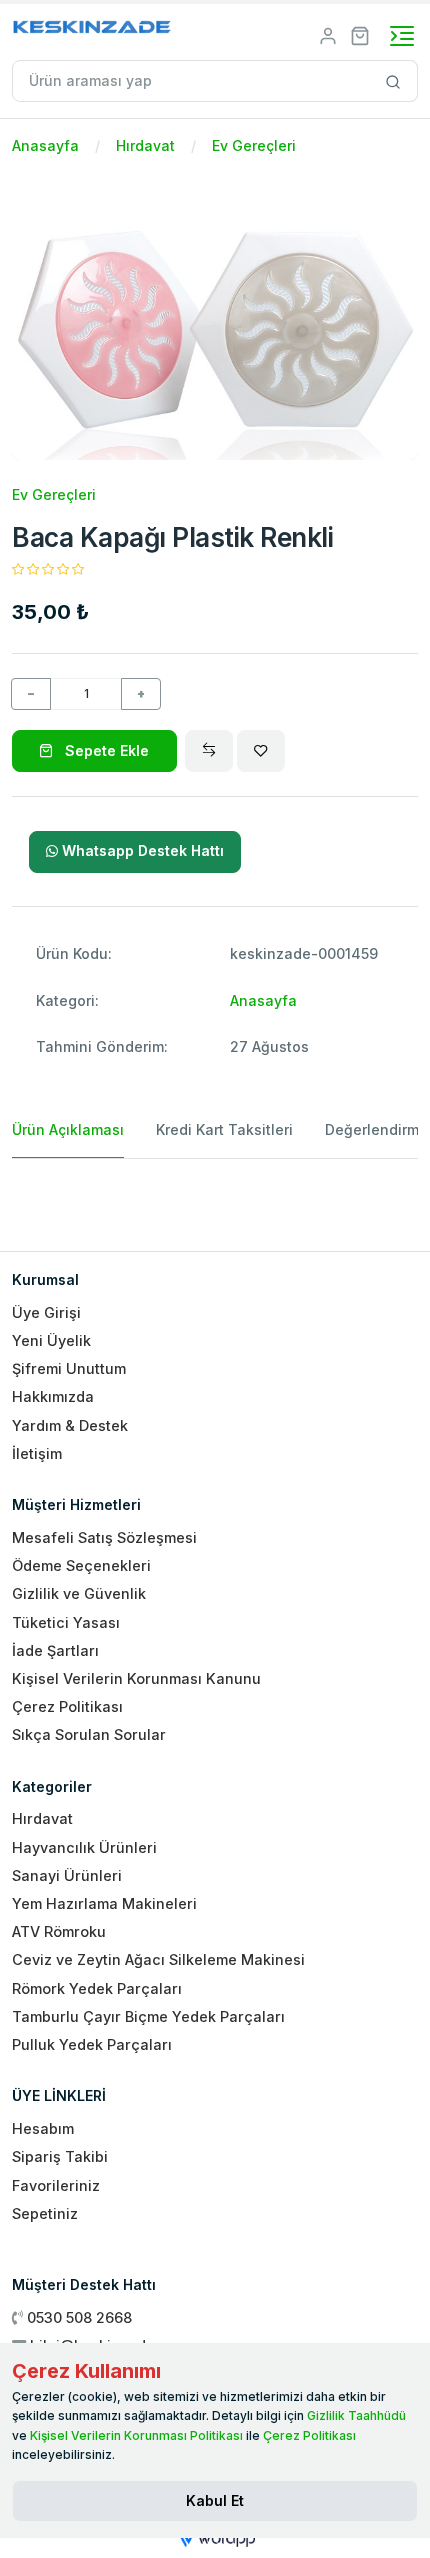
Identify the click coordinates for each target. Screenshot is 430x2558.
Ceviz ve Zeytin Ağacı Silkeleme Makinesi (158, 1959)
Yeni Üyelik (51, 1340)
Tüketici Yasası (66, 1622)
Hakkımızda (53, 1396)
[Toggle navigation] (402, 36)
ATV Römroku (59, 1931)
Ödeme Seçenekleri (81, 1565)
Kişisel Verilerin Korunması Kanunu (136, 1678)
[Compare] (209, 751)
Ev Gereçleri (254, 145)
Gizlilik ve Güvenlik (79, 1593)
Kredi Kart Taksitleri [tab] (224, 1129)
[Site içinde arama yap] (393, 81)
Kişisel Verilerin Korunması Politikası (136, 2435)
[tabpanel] (215, 1197)
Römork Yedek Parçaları (97, 1988)
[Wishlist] (261, 751)
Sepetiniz (45, 2213)
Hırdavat (145, 145)
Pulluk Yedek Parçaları (92, 2044)
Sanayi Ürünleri (67, 1875)
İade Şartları (55, 1650)
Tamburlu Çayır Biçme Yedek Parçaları (148, 2016)
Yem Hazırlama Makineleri (104, 1903)
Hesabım (43, 2128)
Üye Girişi (46, 1312)
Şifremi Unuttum (69, 1368)
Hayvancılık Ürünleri (84, 1847)
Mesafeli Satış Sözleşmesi (104, 1537)
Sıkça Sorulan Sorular (89, 1734)
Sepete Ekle (105, 750)
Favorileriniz (56, 2185)
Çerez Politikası (67, 1706)
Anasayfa (45, 145)
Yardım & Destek (70, 1425)
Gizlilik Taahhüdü (356, 2415)
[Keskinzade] (92, 30)
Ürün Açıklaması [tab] (68, 1129)
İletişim (37, 1453)
